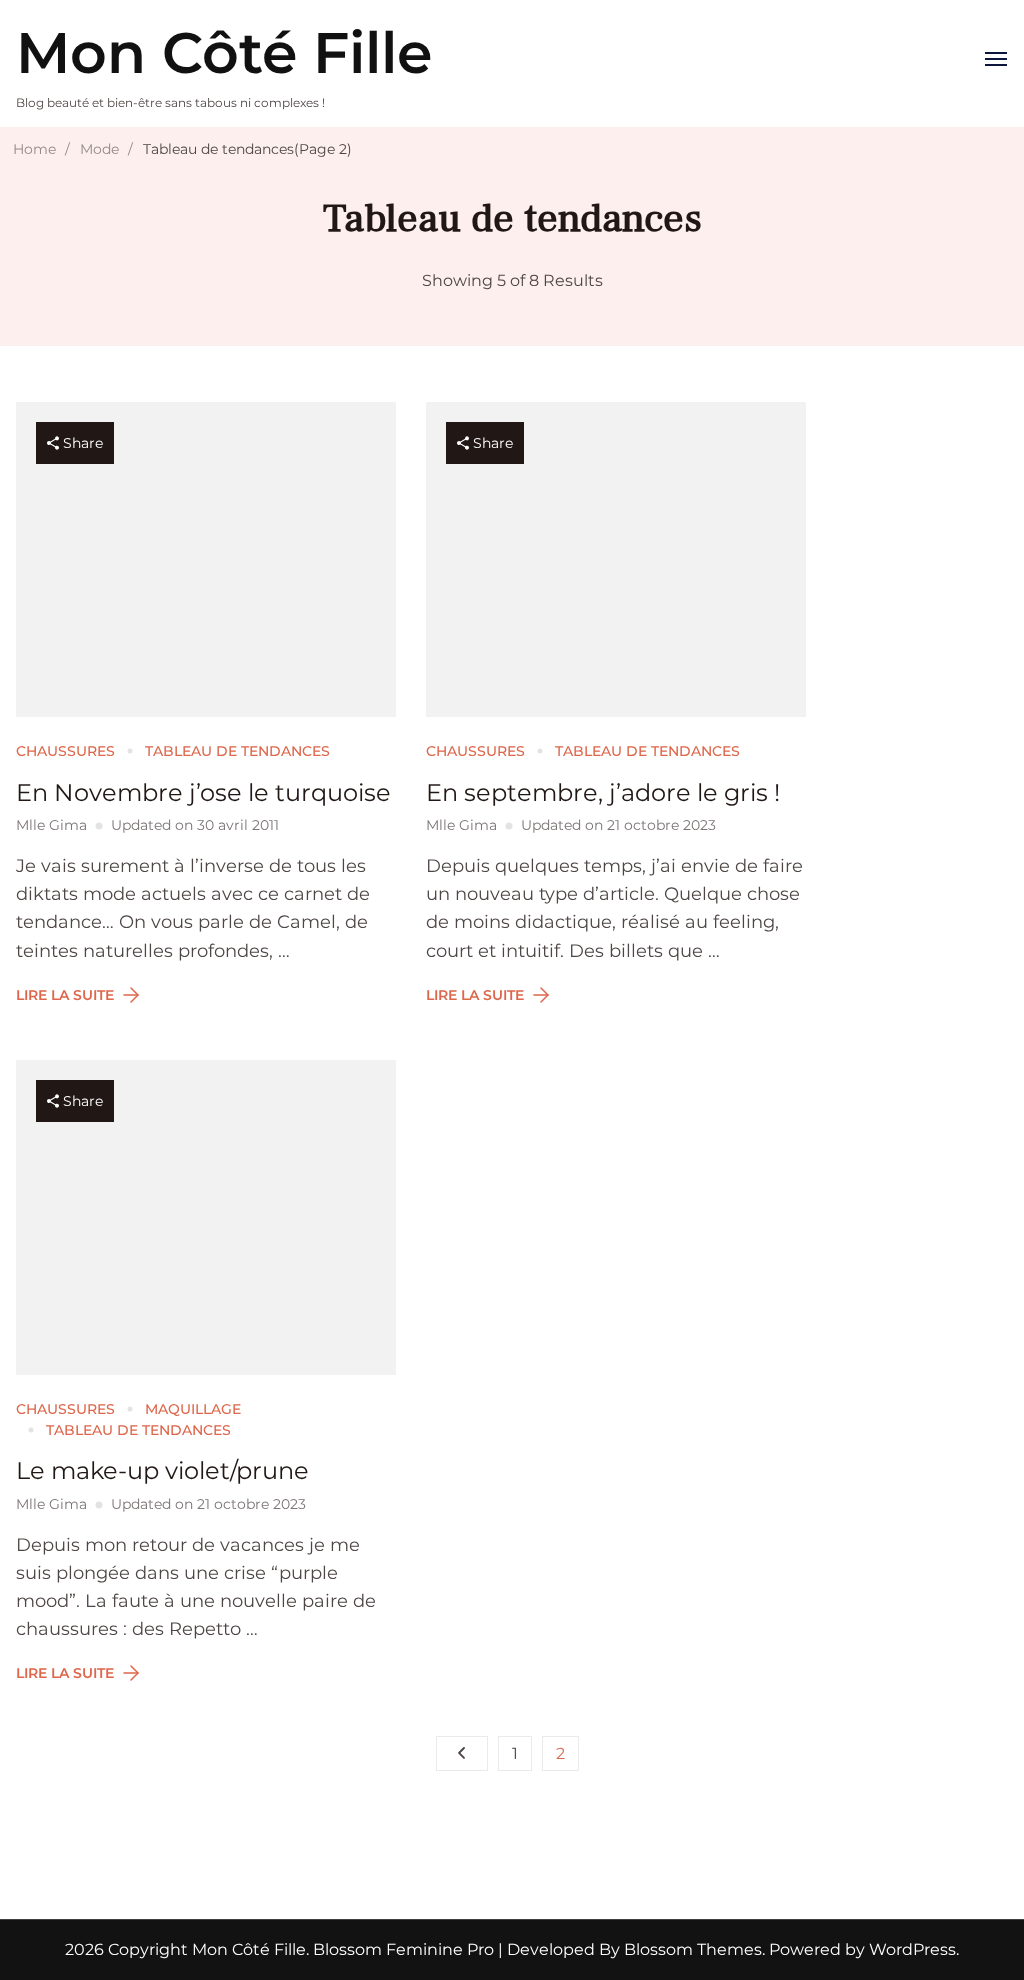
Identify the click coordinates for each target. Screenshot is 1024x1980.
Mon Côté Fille (224, 52)
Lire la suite (65, 995)
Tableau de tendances (237, 751)
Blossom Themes (691, 1949)
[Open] (996, 59)
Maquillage (193, 1409)
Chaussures (65, 751)
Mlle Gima (51, 825)
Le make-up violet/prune (162, 1470)
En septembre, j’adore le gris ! (603, 792)
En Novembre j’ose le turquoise (203, 792)
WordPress (912, 1949)
